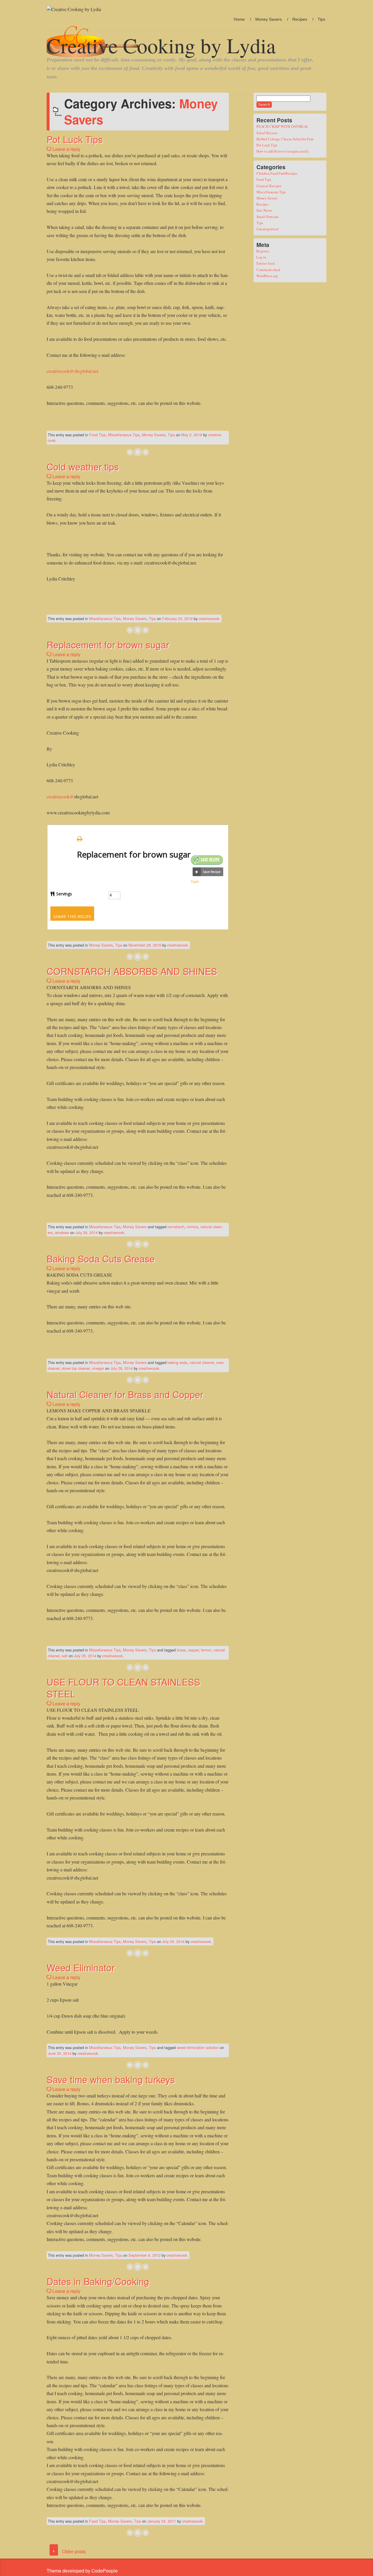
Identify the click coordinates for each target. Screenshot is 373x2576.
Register (263, 251)
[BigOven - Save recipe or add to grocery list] (208, 872)
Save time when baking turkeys (111, 2079)
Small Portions (268, 217)
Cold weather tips (83, 466)
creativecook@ (60, 796)
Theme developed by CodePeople (82, 2571)
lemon (206, 1650)
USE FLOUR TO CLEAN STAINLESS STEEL (123, 1688)
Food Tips (97, 435)
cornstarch (176, 1227)
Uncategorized (267, 229)
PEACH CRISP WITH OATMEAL (283, 126)
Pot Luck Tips (75, 139)
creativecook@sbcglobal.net (72, 371)
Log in (261, 257)
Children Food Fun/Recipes (277, 173)
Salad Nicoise (267, 133)
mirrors (192, 1227)
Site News (264, 210)
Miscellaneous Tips (124, 435)
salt (65, 1656)
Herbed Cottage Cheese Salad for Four (285, 139)
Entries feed (265, 263)
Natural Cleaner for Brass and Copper (125, 1394)
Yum (195, 882)
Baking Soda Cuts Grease (101, 1258)
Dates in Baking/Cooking (98, 2281)
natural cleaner (202, 1362)
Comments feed (268, 270)
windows (62, 1233)
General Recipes (269, 186)
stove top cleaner (76, 1368)
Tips (321, 19)
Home (239, 19)
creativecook (209, 619)
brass (181, 1650)
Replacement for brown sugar (108, 644)
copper (193, 1650)
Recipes (300, 19)
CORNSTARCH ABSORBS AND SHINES (132, 971)
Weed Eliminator (81, 1967)
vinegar (98, 1368)
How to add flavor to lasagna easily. (283, 151)
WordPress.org (267, 276)
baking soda (177, 1362)
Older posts (69, 2551)
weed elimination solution (198, 2047)
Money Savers (269, 19)
